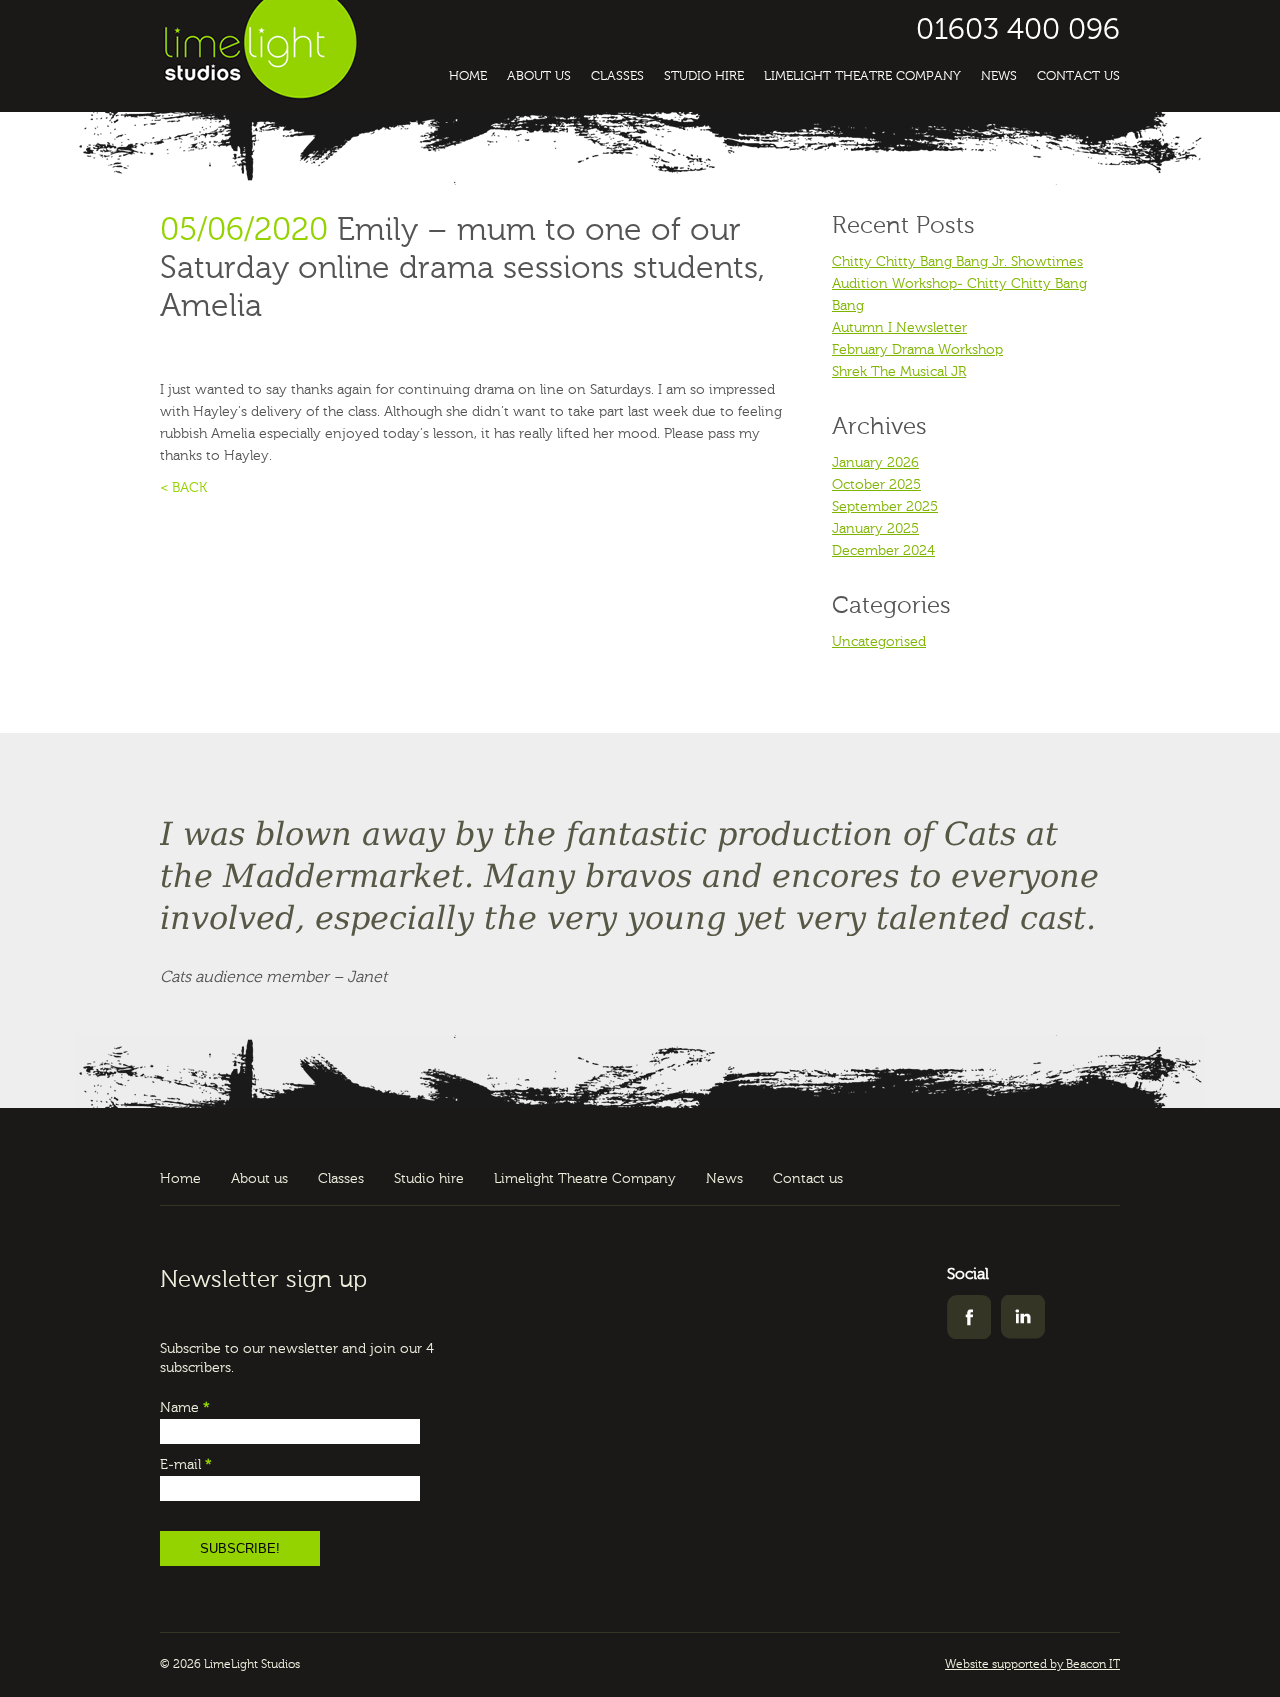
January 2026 (875, 463)
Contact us (1078, 76)
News (999, 76)
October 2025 (876, 485)
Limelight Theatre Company (862, 76)
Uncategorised (879, 642)
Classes (617, 76)
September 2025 (885, 507)
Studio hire (704, 76)
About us (539, 76)
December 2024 (883, 551)
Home (468, 76)
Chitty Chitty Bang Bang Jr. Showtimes (957, 262)
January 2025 (875, 529)
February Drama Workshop (917, 350)
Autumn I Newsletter (899, 328)
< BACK (183, 488)
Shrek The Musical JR (899, 372)
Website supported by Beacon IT (1032, 1665)
